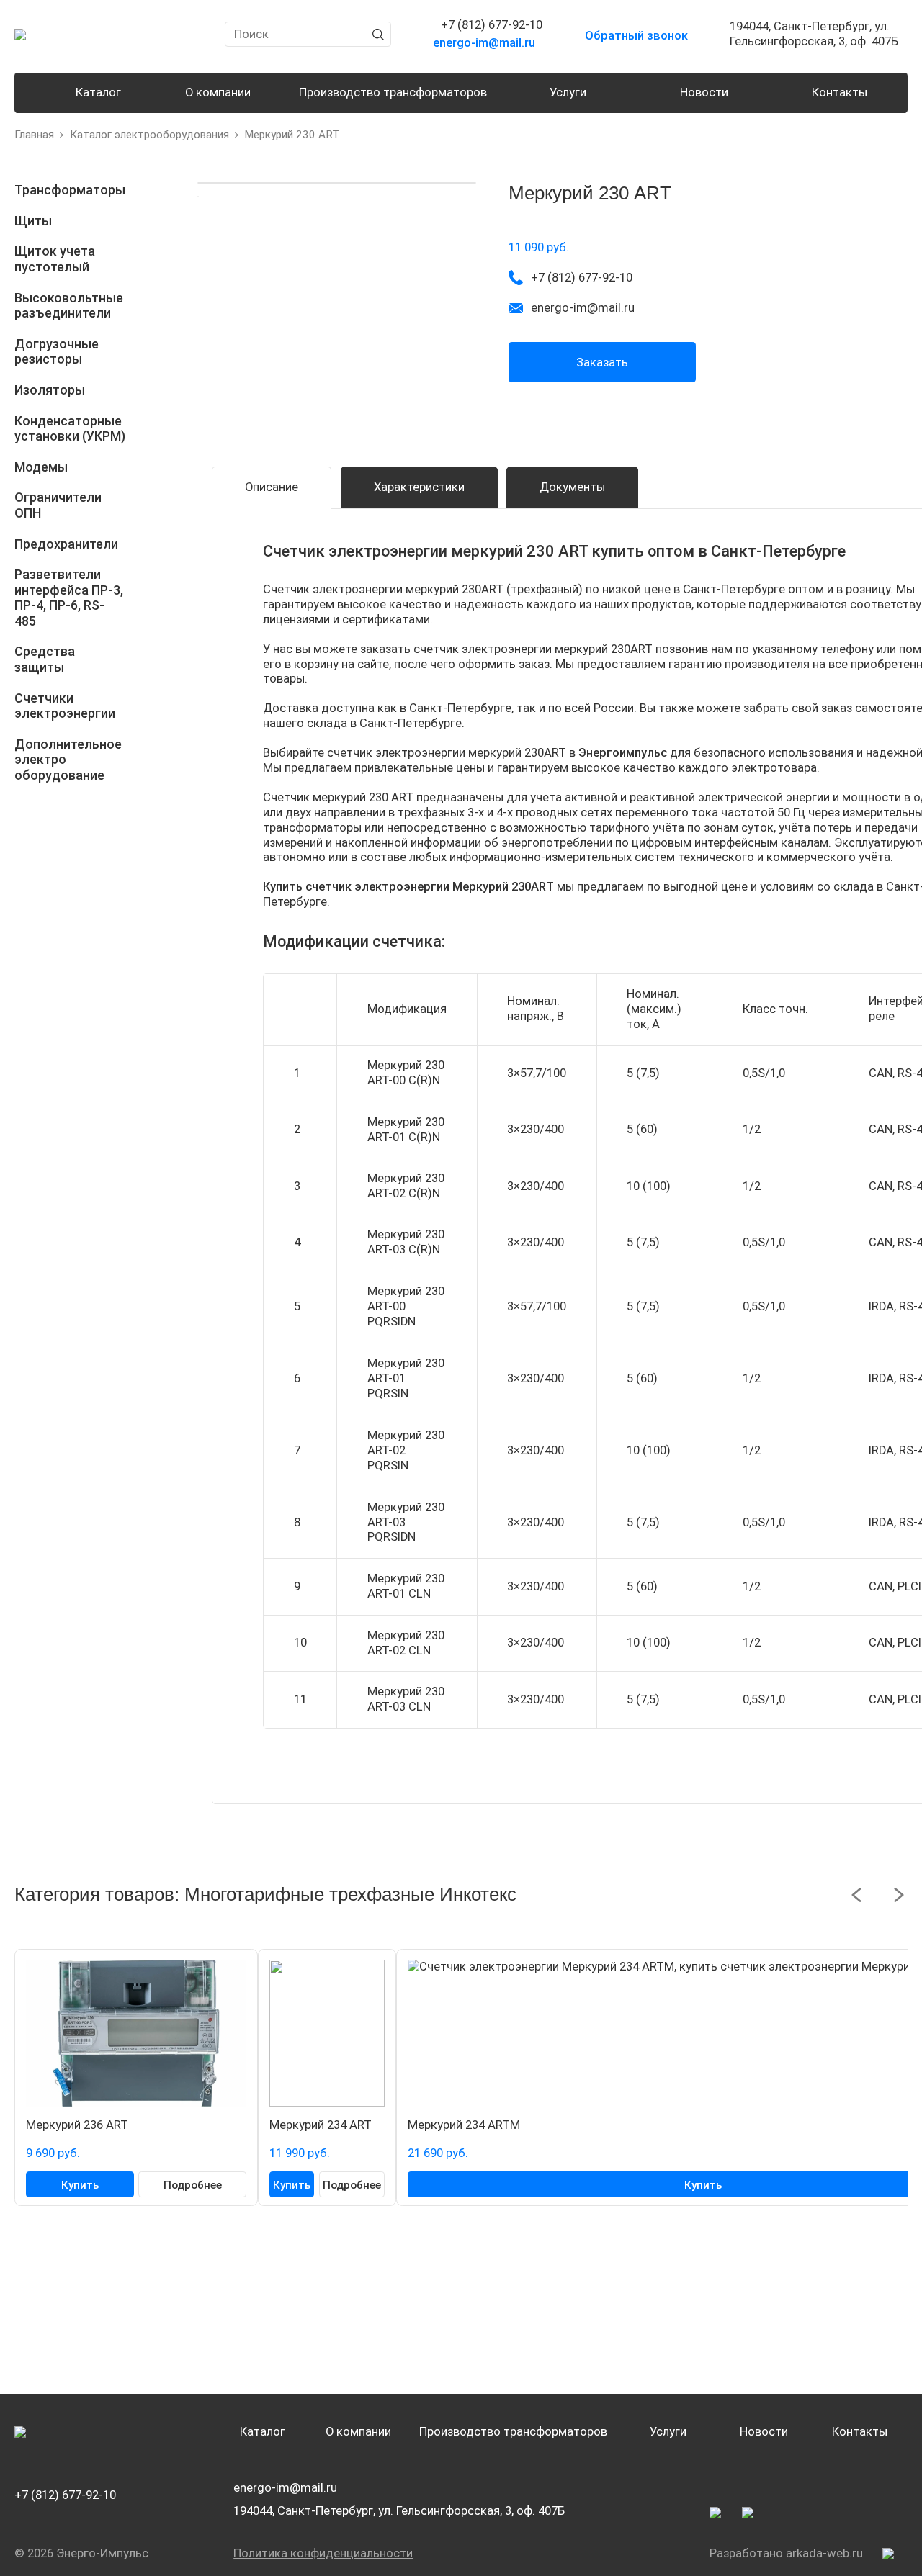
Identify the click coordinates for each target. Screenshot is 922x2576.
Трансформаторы (70, 190)
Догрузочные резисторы (57, 352)
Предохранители (66, 544)
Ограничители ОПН (58, 505)
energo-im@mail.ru (285, 2488)
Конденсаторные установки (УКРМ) (70, 429)
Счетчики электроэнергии (65, 706)
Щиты (33, 221)
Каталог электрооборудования (149, 135)
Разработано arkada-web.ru (786, 2553)
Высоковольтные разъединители (69, 306)
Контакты (840, 93)
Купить (80, 2185)
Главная (34, 135)
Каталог (98, 93)
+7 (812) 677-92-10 (65, 2495)
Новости (704, 93)
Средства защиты (45, 659)
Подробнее (193, 2185)
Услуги (568, 93)
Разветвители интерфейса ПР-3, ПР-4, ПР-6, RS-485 (69, 598)
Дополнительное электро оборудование (68, 760)
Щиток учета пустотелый (55, 259)
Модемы (41, 467)
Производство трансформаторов (393, 93)
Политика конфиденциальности (323, 2553)
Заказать (602, 362)
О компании (218, 93)
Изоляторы (50, 390)
